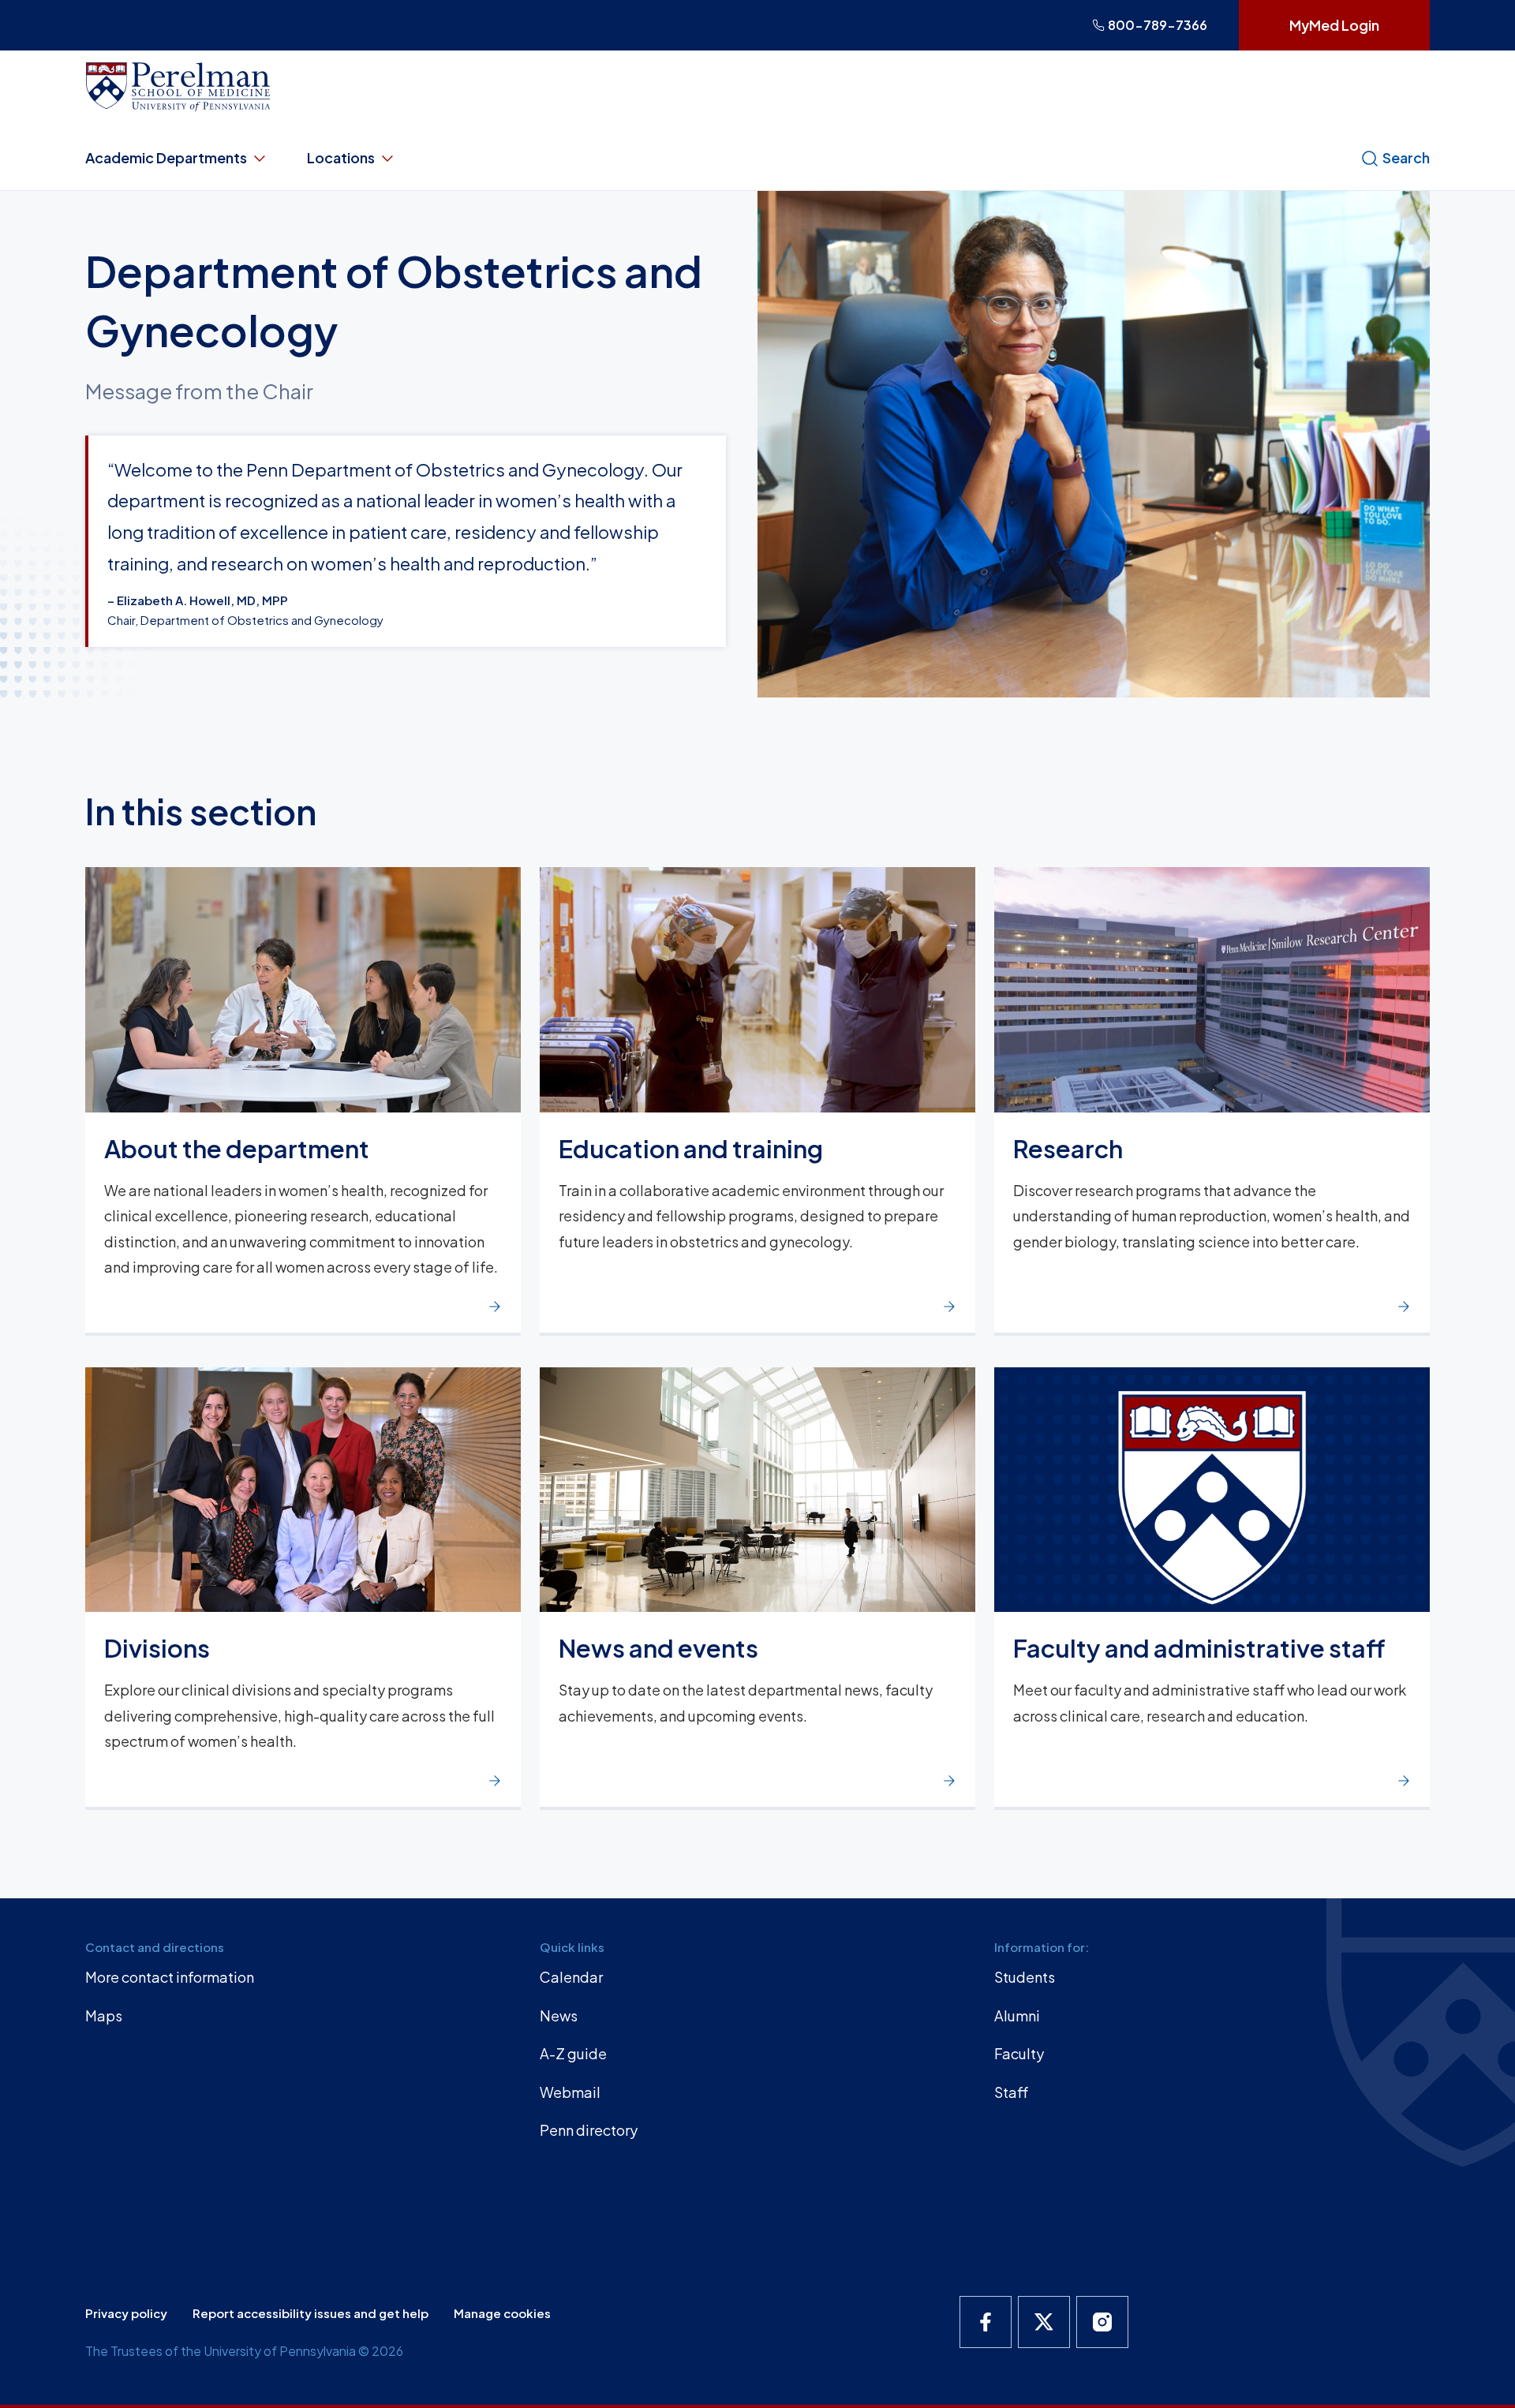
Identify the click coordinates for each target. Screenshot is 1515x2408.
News (559, 2015)
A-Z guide (573, 2053)
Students (1025, 1977)
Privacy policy (126, 2313)
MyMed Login (1334, 25)
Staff (1011, 2092)
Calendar (571, 1977)
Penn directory (589, 2130)
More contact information (170, 1977)
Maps (104, 2015)
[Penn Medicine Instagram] (1102, 2322)
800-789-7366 (1158, 25)
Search (1406, 157)
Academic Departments (166, 157)
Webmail (570, 2092)
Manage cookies (502, 2313)
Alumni (1017, 2015)
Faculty (1019, 2053)
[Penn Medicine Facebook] (986, 2322)
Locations (341, 157)
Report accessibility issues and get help (310, 2313)
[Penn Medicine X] (1044, 2322)
